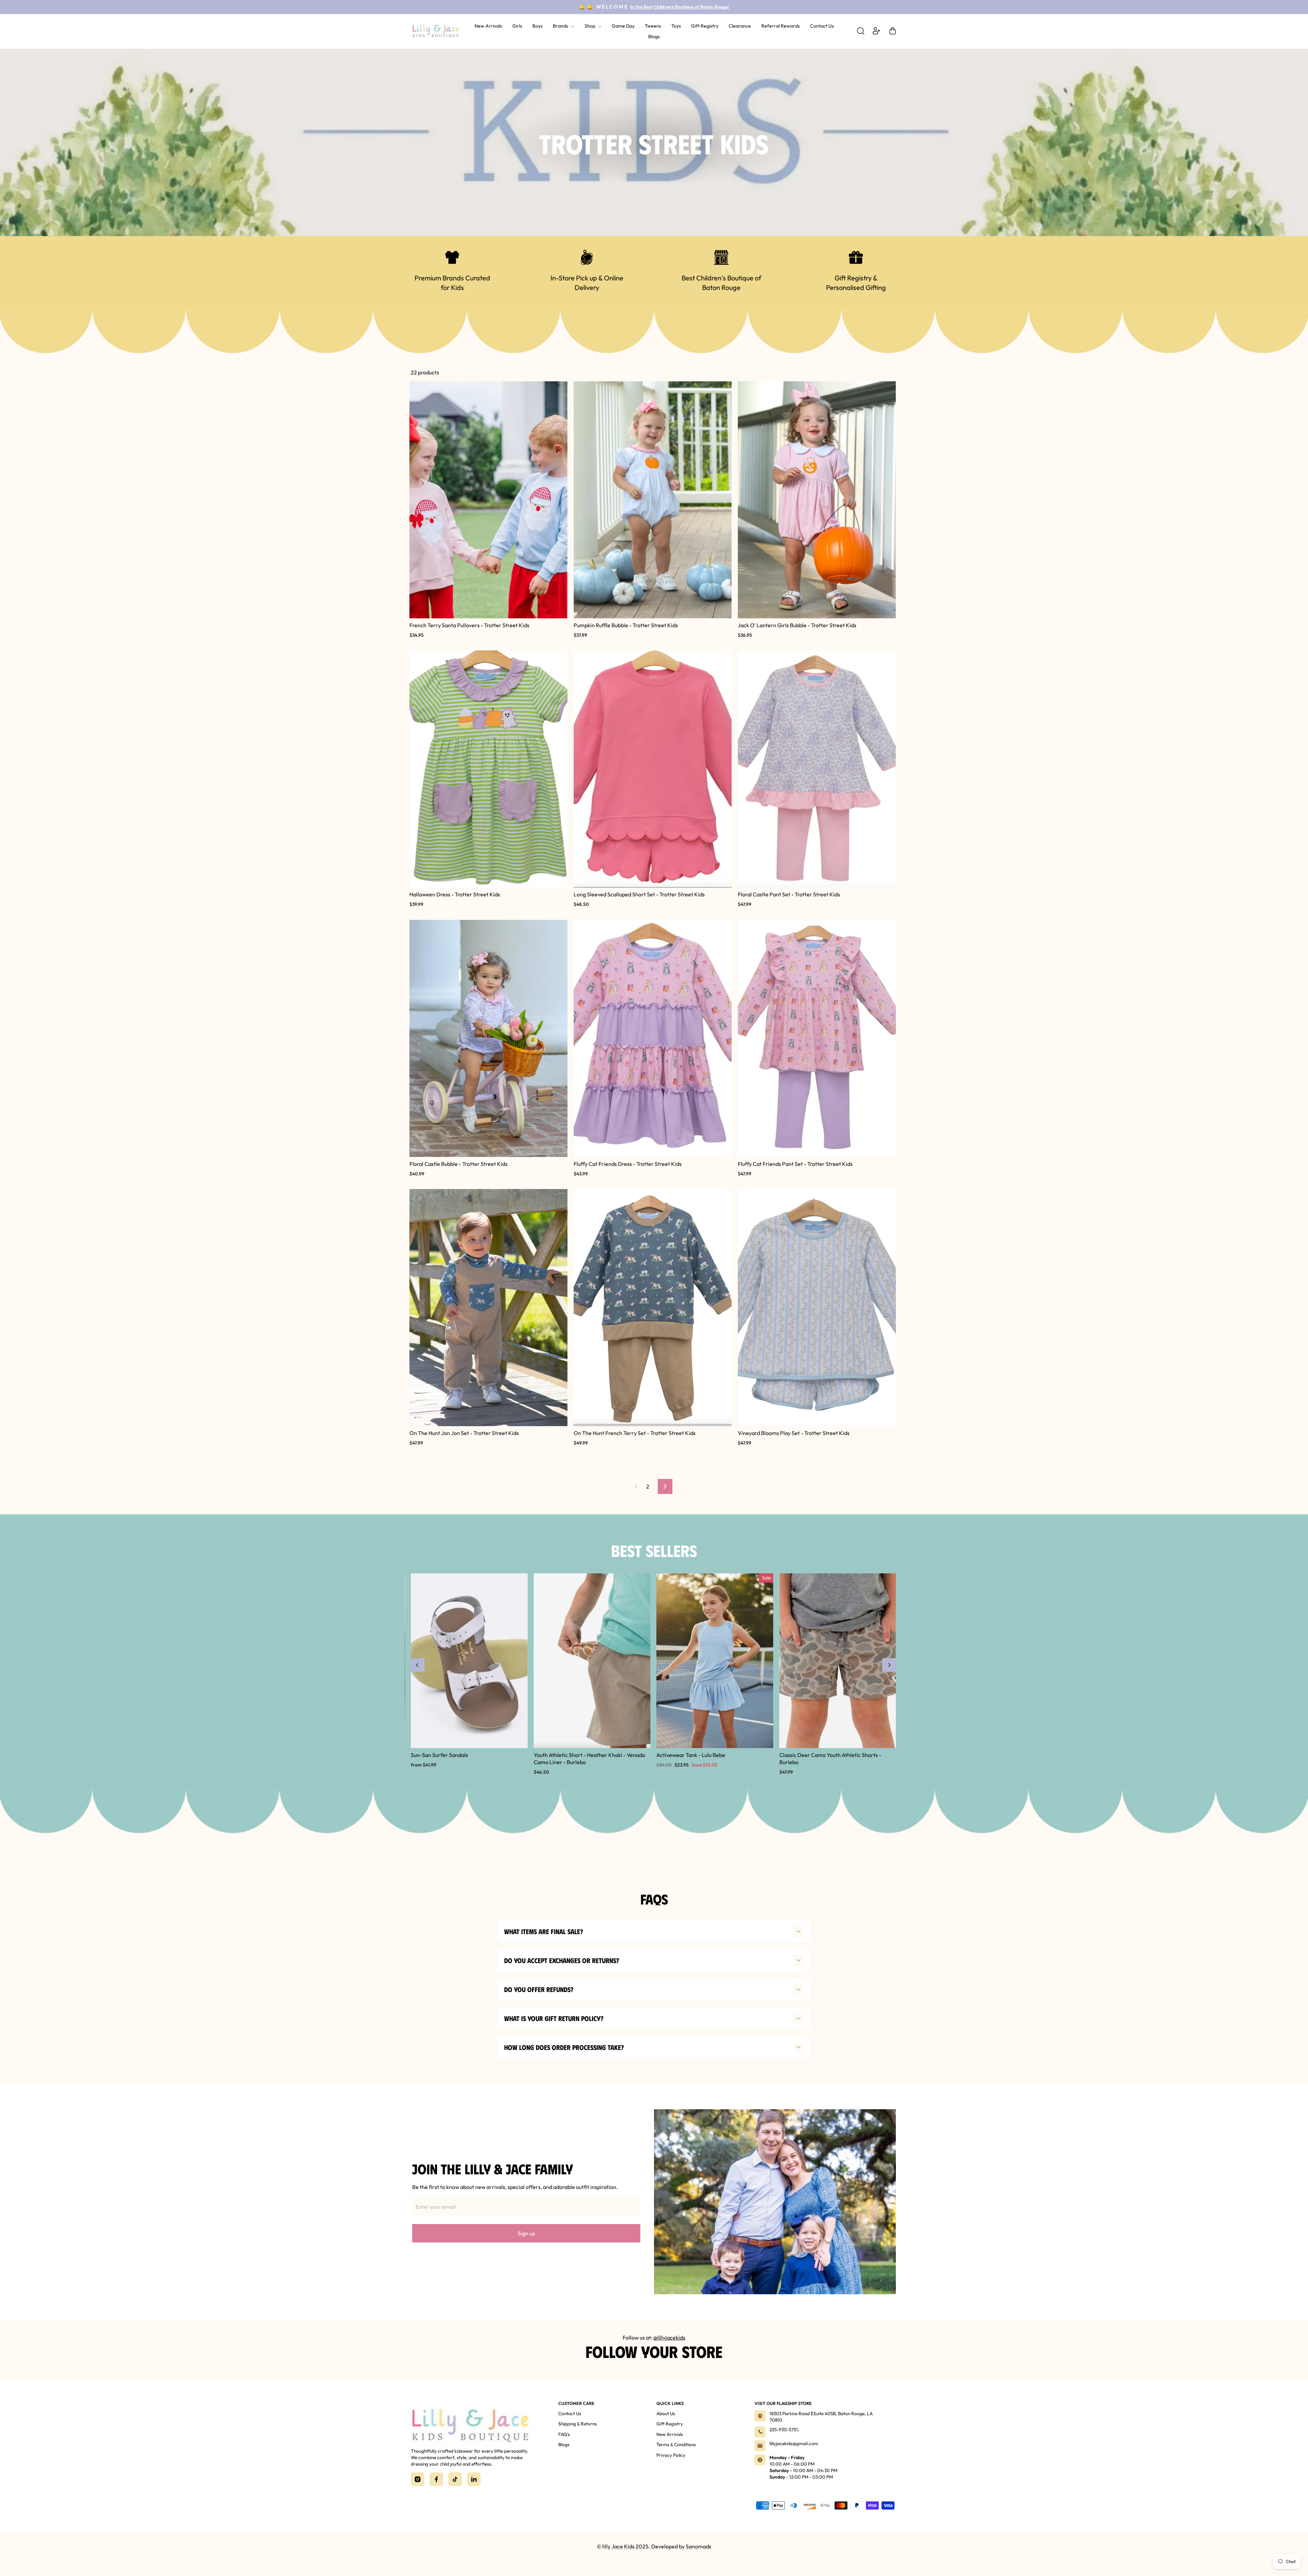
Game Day (623, 26)
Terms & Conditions (676, 2444)
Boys (538, 26)
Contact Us (822, 26)
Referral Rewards (781, 26)
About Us (666, 2413)
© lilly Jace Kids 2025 (623, 2546)
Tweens (653, 26)
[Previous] (418, 1665)
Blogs (654, 36)
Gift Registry (705, 26)
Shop (590, 26)
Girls (517, 26)
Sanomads (698, 2546)
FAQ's (564, 2434)
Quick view (488, 614)
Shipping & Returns (578, 2424)
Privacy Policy (671, 2455)
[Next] (889, 1665)
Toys (676, 26)
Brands (561, 26)
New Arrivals (488, 26)
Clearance (740, 26)
